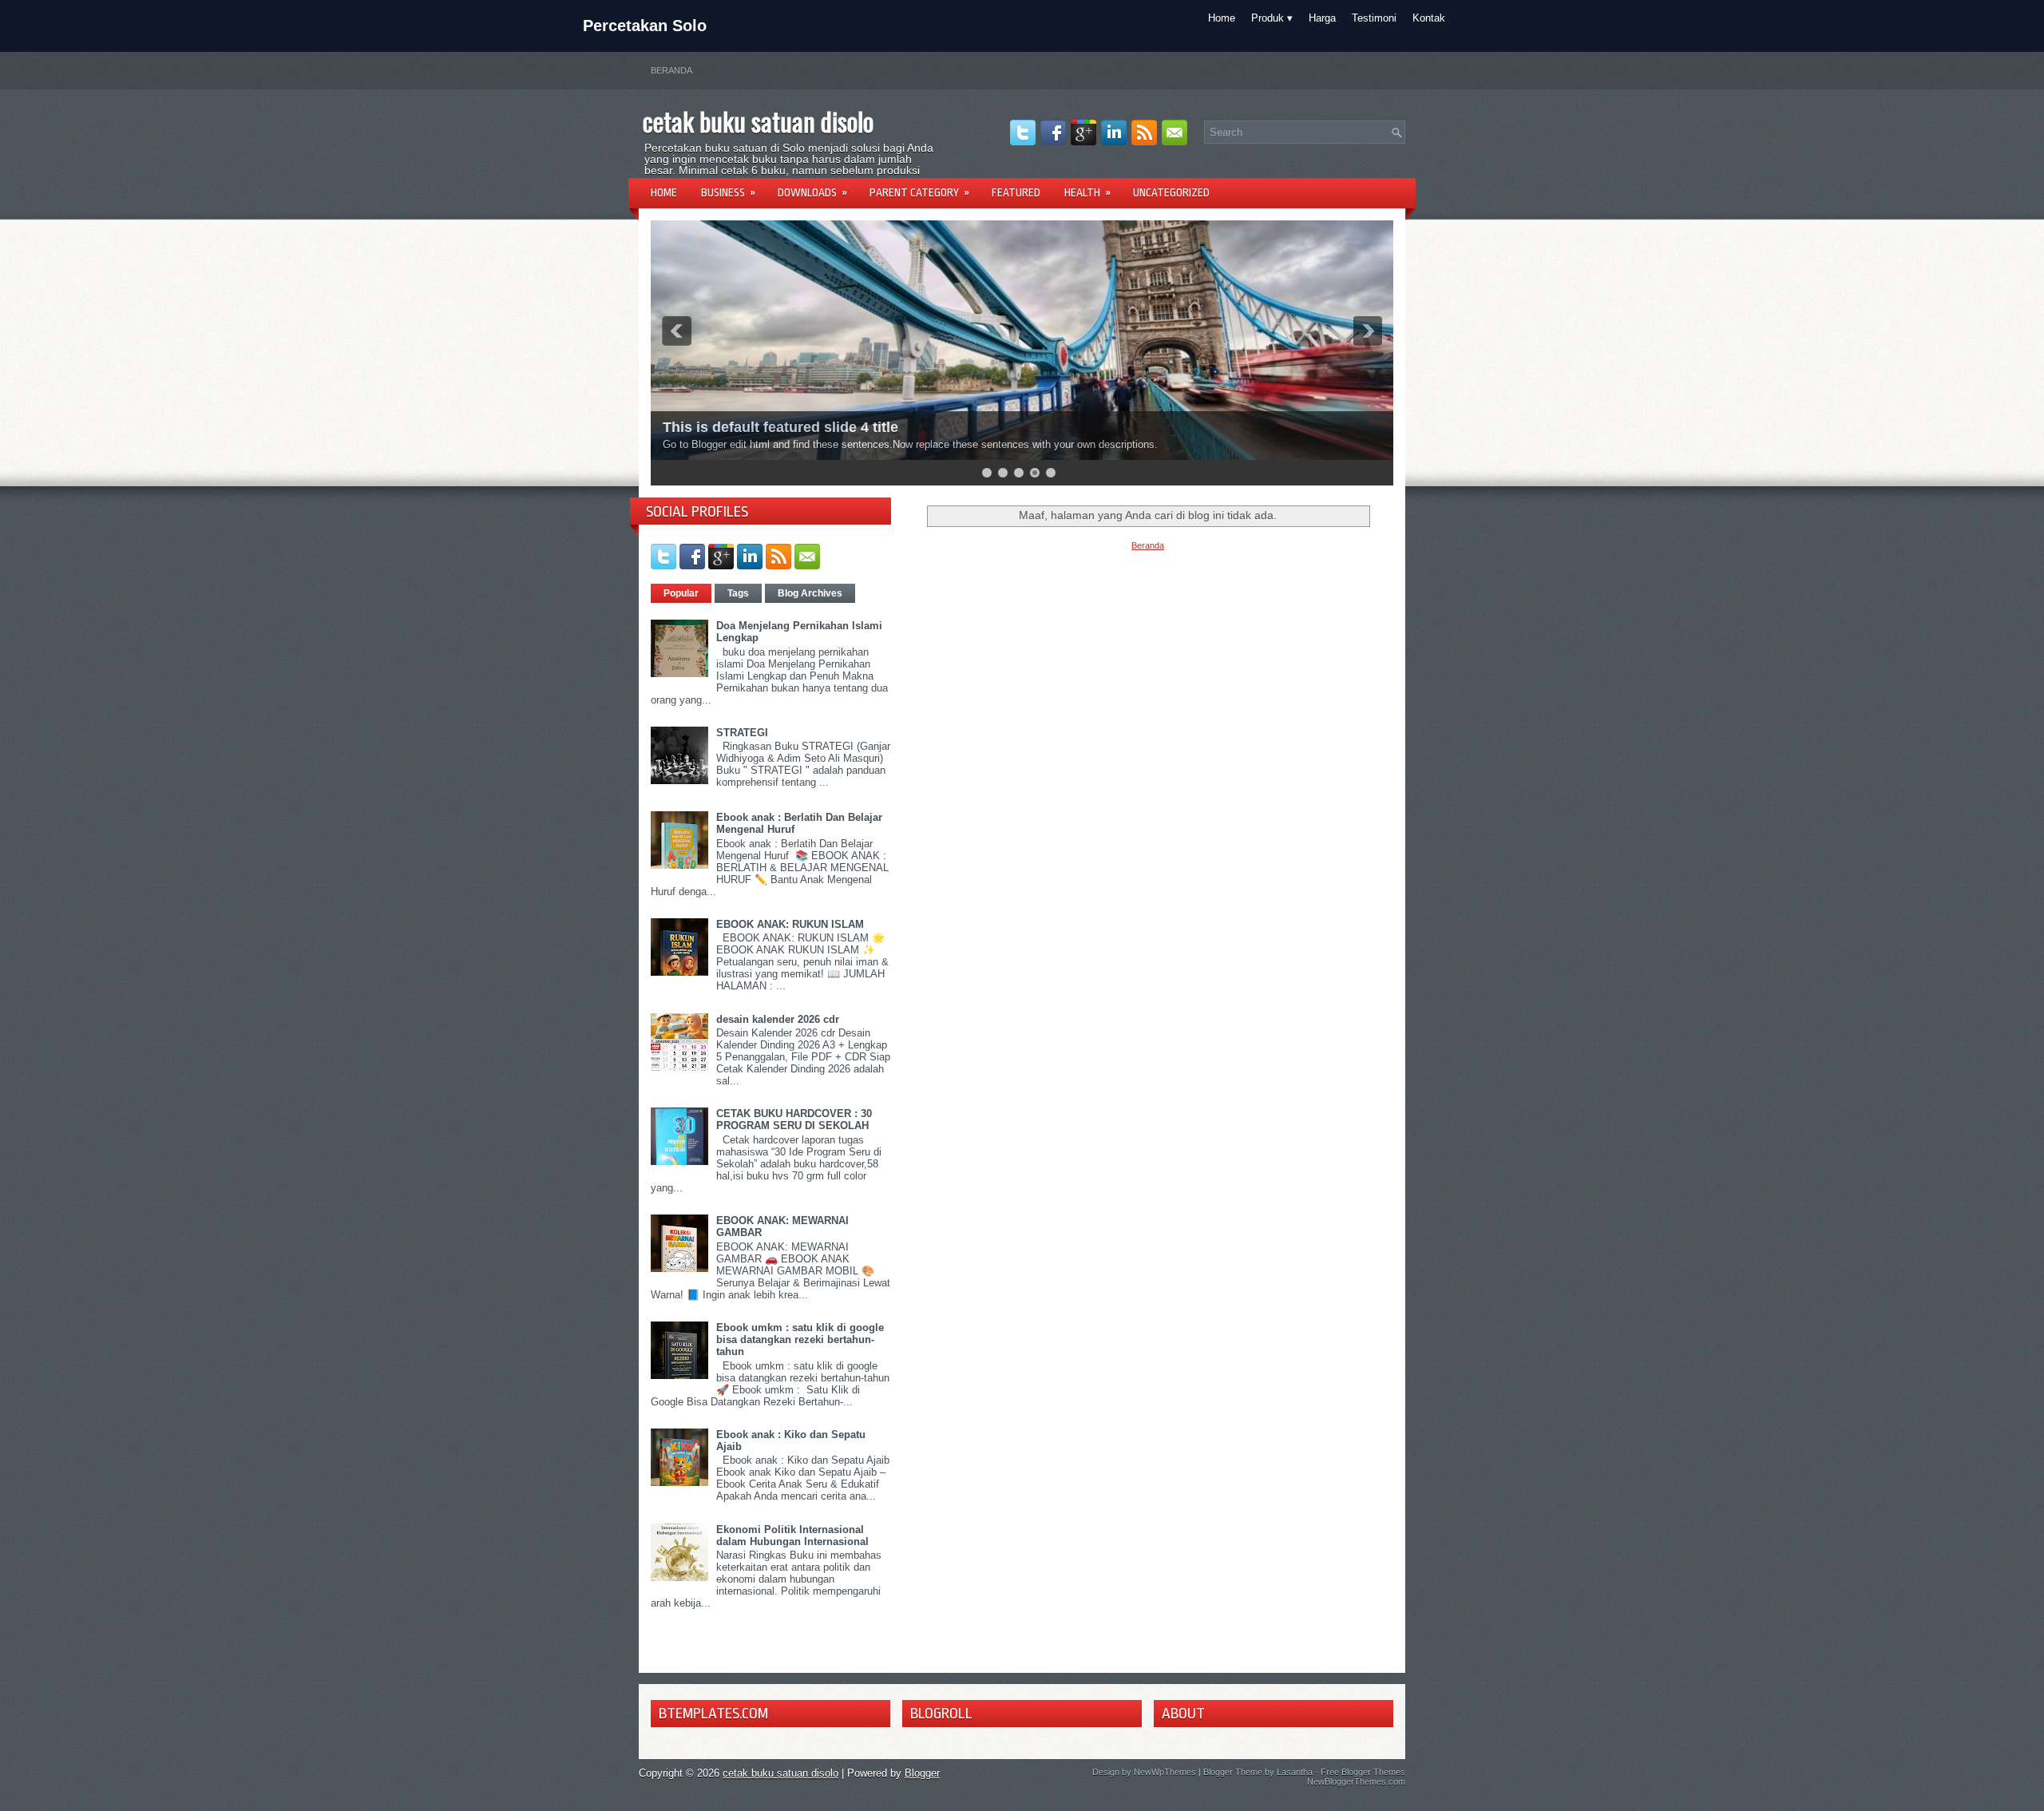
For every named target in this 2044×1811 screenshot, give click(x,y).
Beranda (671, 70)
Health (1087, 192)
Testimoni (1374, 18)
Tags (738, 593)
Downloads (812, 192)
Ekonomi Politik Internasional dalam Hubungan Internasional (792, 1536)
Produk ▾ (1272, 18)
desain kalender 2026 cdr (778, 1019)
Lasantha (1295, 1772)
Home (1222, 18)
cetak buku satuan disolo (758, 121)
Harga (1322, 18)
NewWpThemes (1165, 1772)
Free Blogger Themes (1363, 1772)
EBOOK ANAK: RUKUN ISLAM (790, 924)
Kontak (1429, 18)
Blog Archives (810, 593)
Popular (681, 593)
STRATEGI (742, 733)
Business (728, 192)
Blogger (922, 1773)
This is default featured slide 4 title (780, 427)
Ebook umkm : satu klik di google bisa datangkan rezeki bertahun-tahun (800, 1339)
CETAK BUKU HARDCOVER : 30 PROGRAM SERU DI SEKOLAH (794, 1119)
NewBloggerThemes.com (1356, 1781)
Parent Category (919, 192)
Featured (1016, 192)
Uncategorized (1171, 192)
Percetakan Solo (645, 26)
